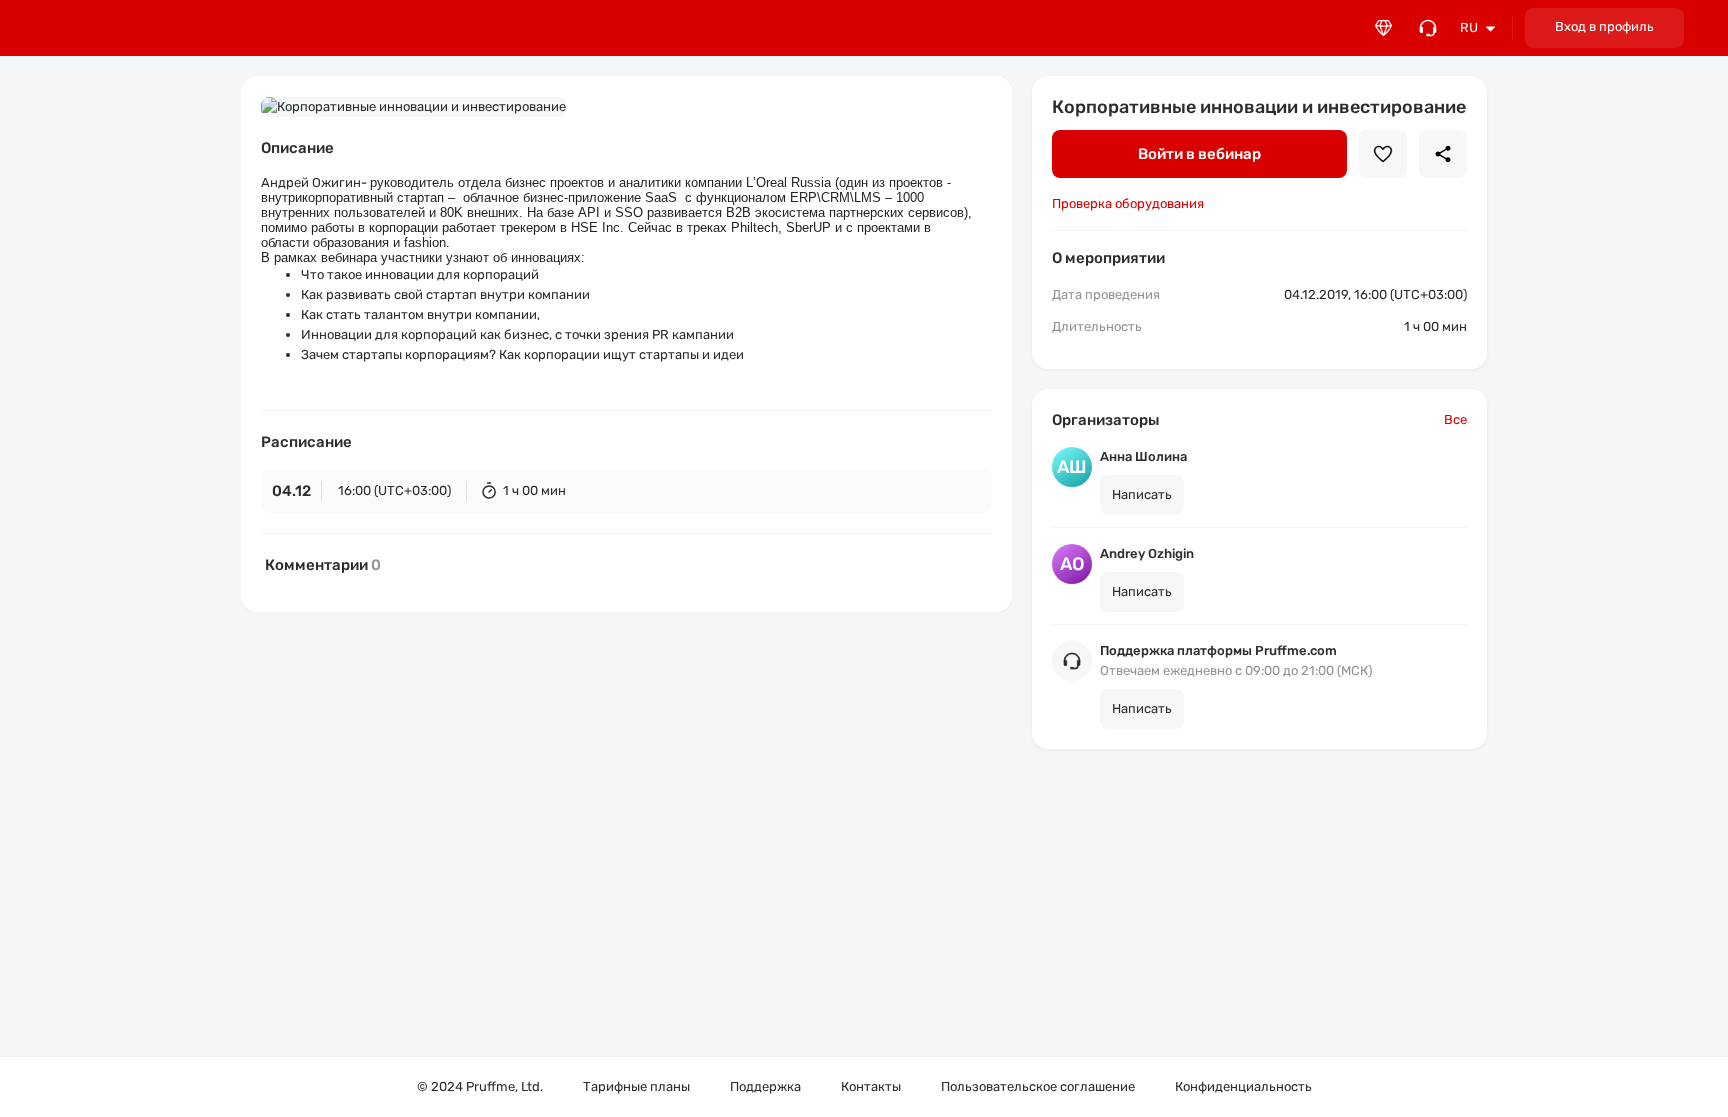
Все (1455, 419)
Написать (1142, 494)
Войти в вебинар (1199, 154)
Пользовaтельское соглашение (1038, 1086)
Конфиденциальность (1243, 1086)
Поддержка (765, 1086)
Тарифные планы (636, 1086)
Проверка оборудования (1128, 203)
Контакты (871, 1086)
